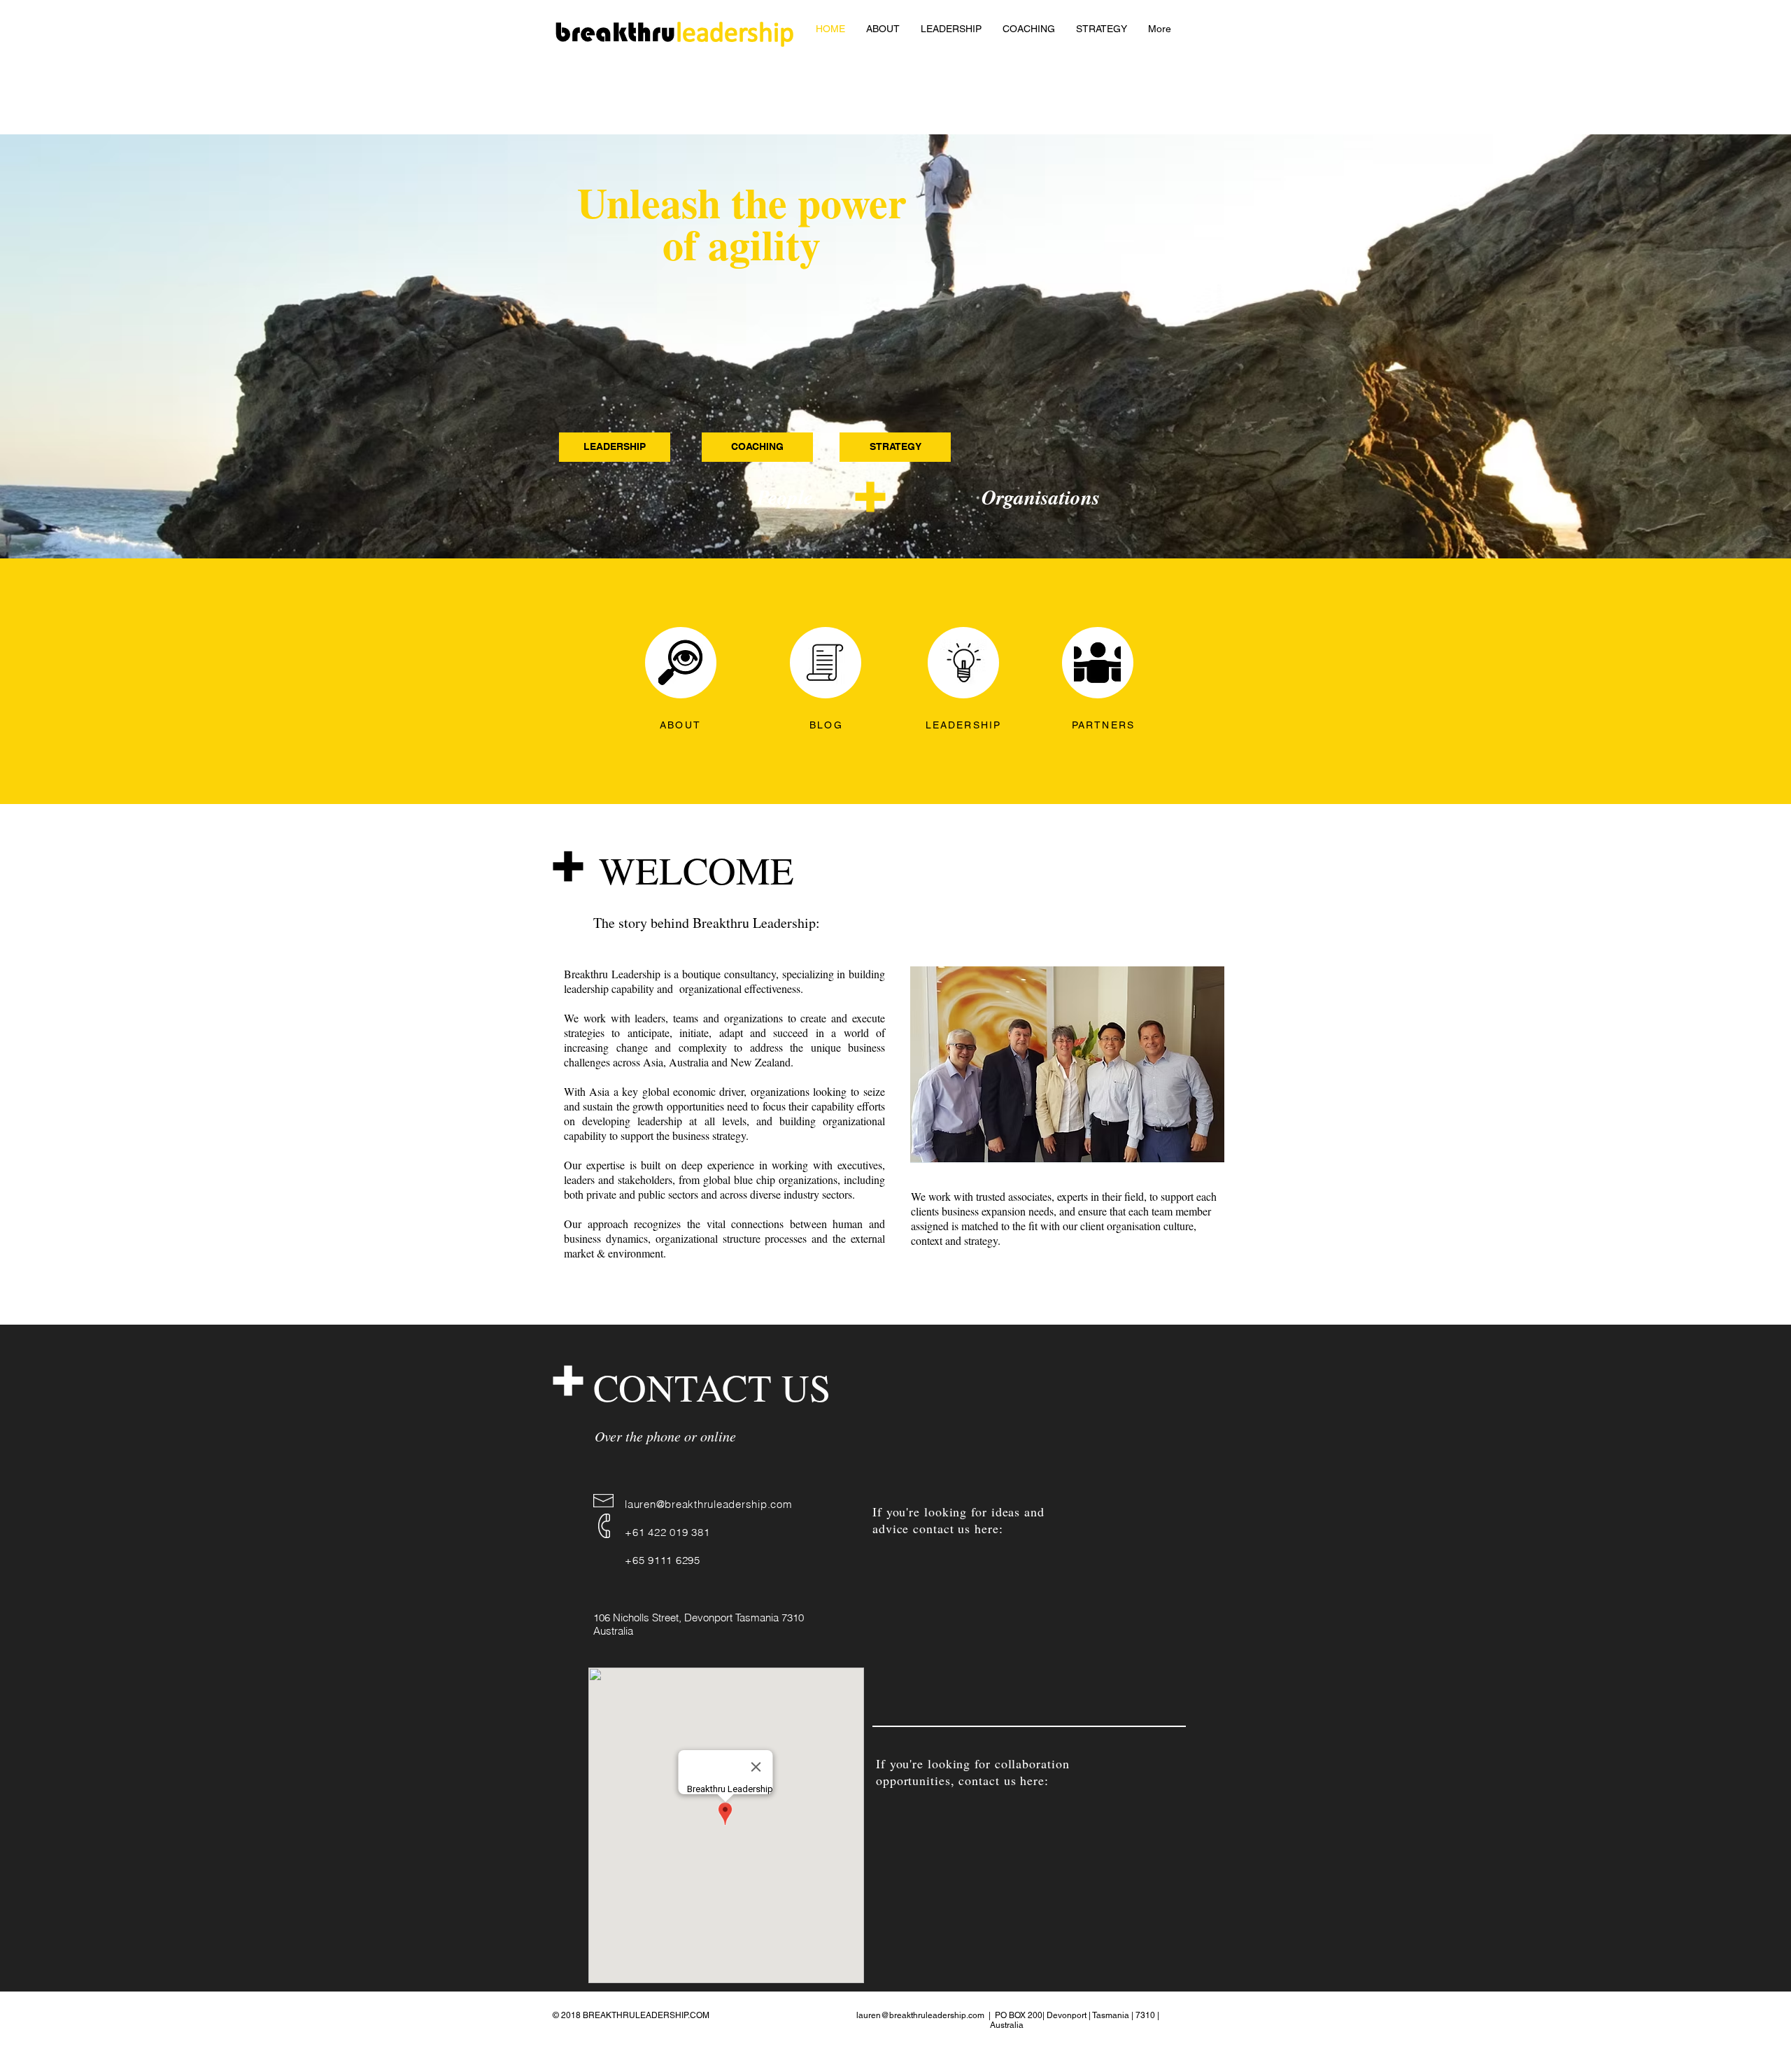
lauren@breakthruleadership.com (709, 1504)
